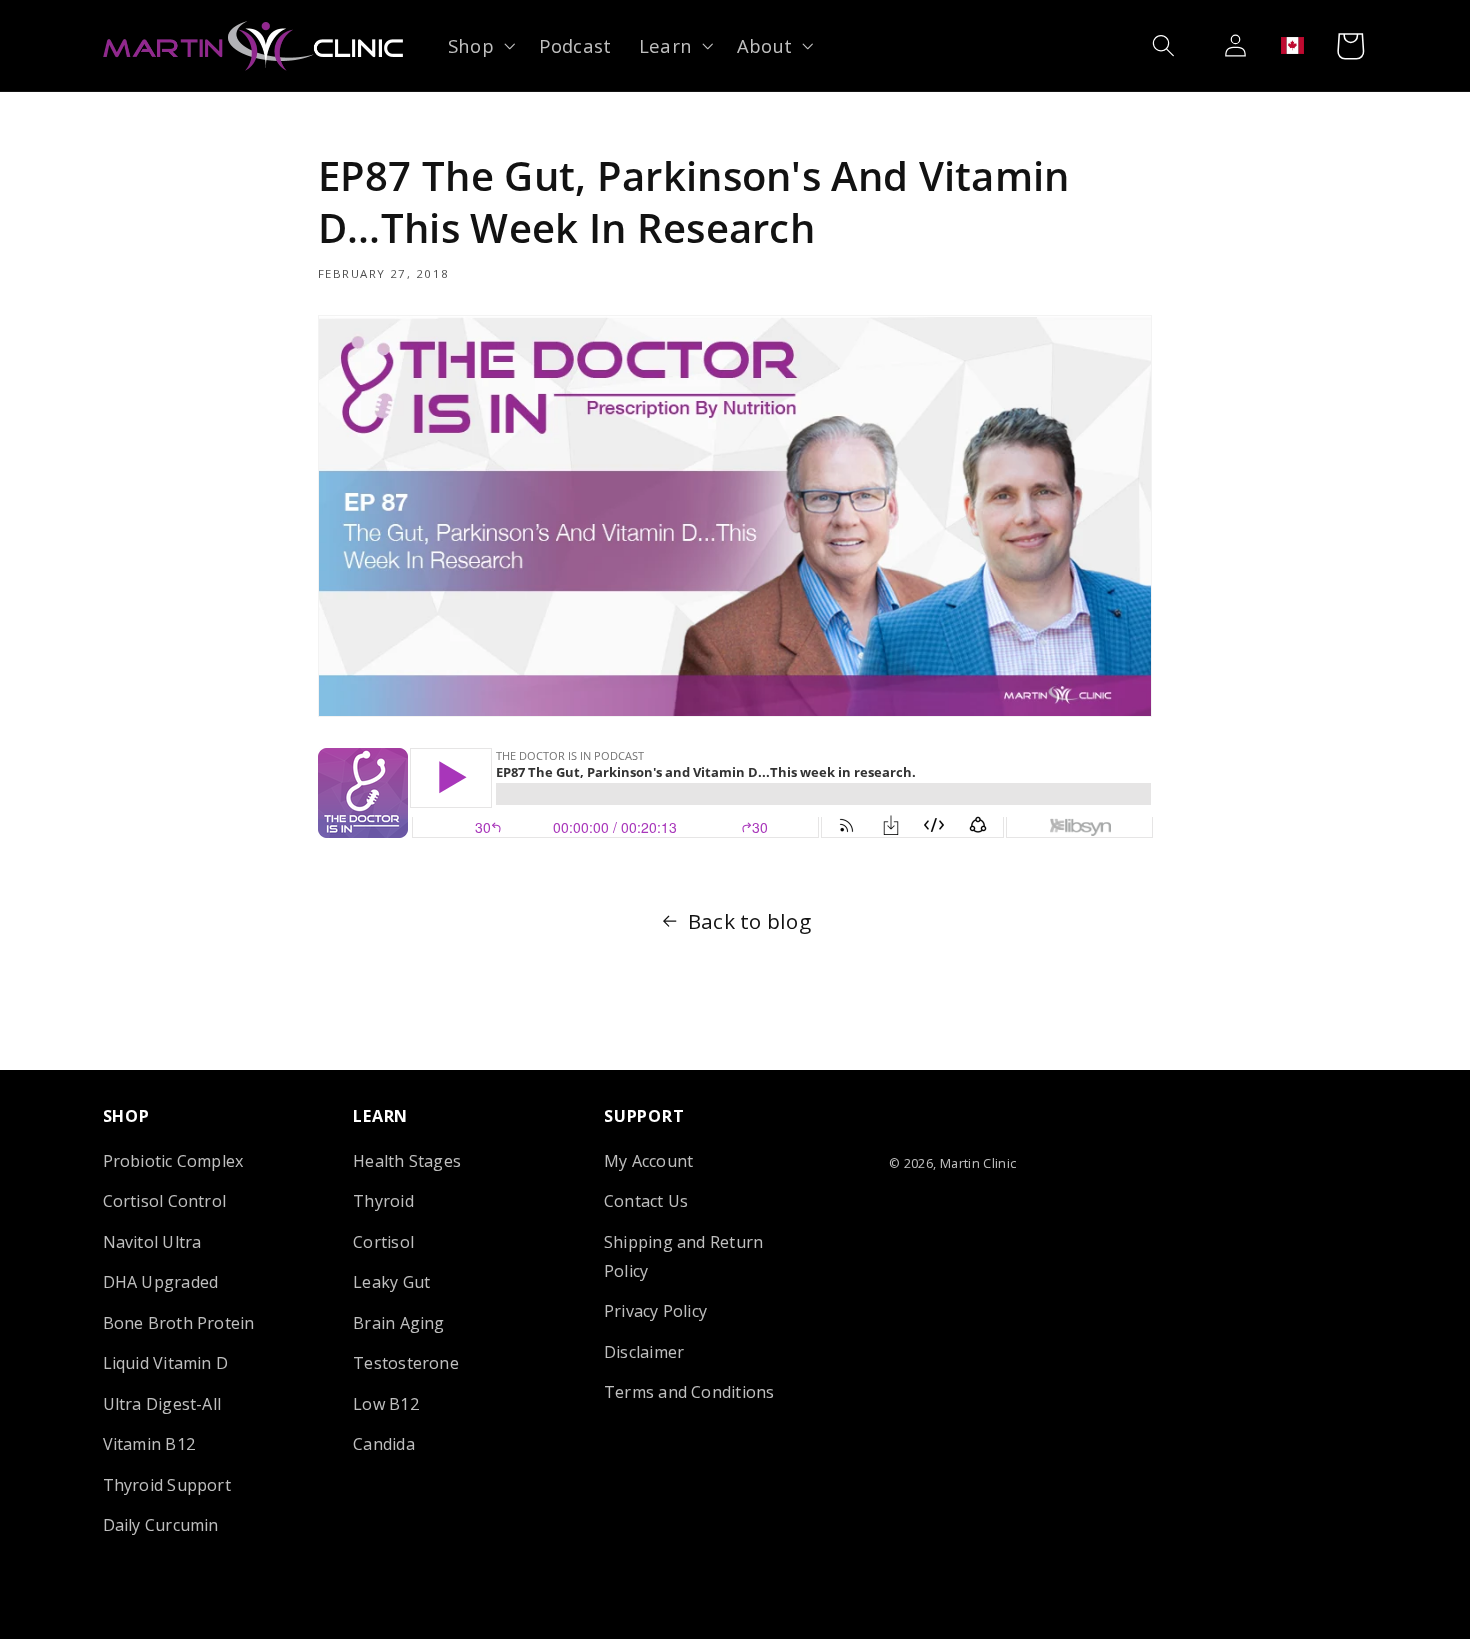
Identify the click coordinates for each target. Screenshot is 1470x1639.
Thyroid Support (167, 1485)
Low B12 (386, 1404)
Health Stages (407, 1161)
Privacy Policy (655, 1311)
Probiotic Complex (173, 1161)
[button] (479, 45)
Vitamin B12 (149, 1444)
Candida (384, 1444)
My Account (648, 1161)
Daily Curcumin (161, 1525)
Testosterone (406, 1363)
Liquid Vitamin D (166, 1363)
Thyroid (383, 1202)
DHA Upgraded (161, 1282)
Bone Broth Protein (179, 1323)
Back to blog (749, 921)
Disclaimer (644, 1352)
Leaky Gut (391, 1282)
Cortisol (383, 1242)
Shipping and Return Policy (683, 1256)
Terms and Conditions (689, 1392)
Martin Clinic (978, 1163)
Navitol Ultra (152, 1242)
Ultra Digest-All (162, 1404)
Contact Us (646, 1202)
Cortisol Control (165, 1202)
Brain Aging (399, 1323)
